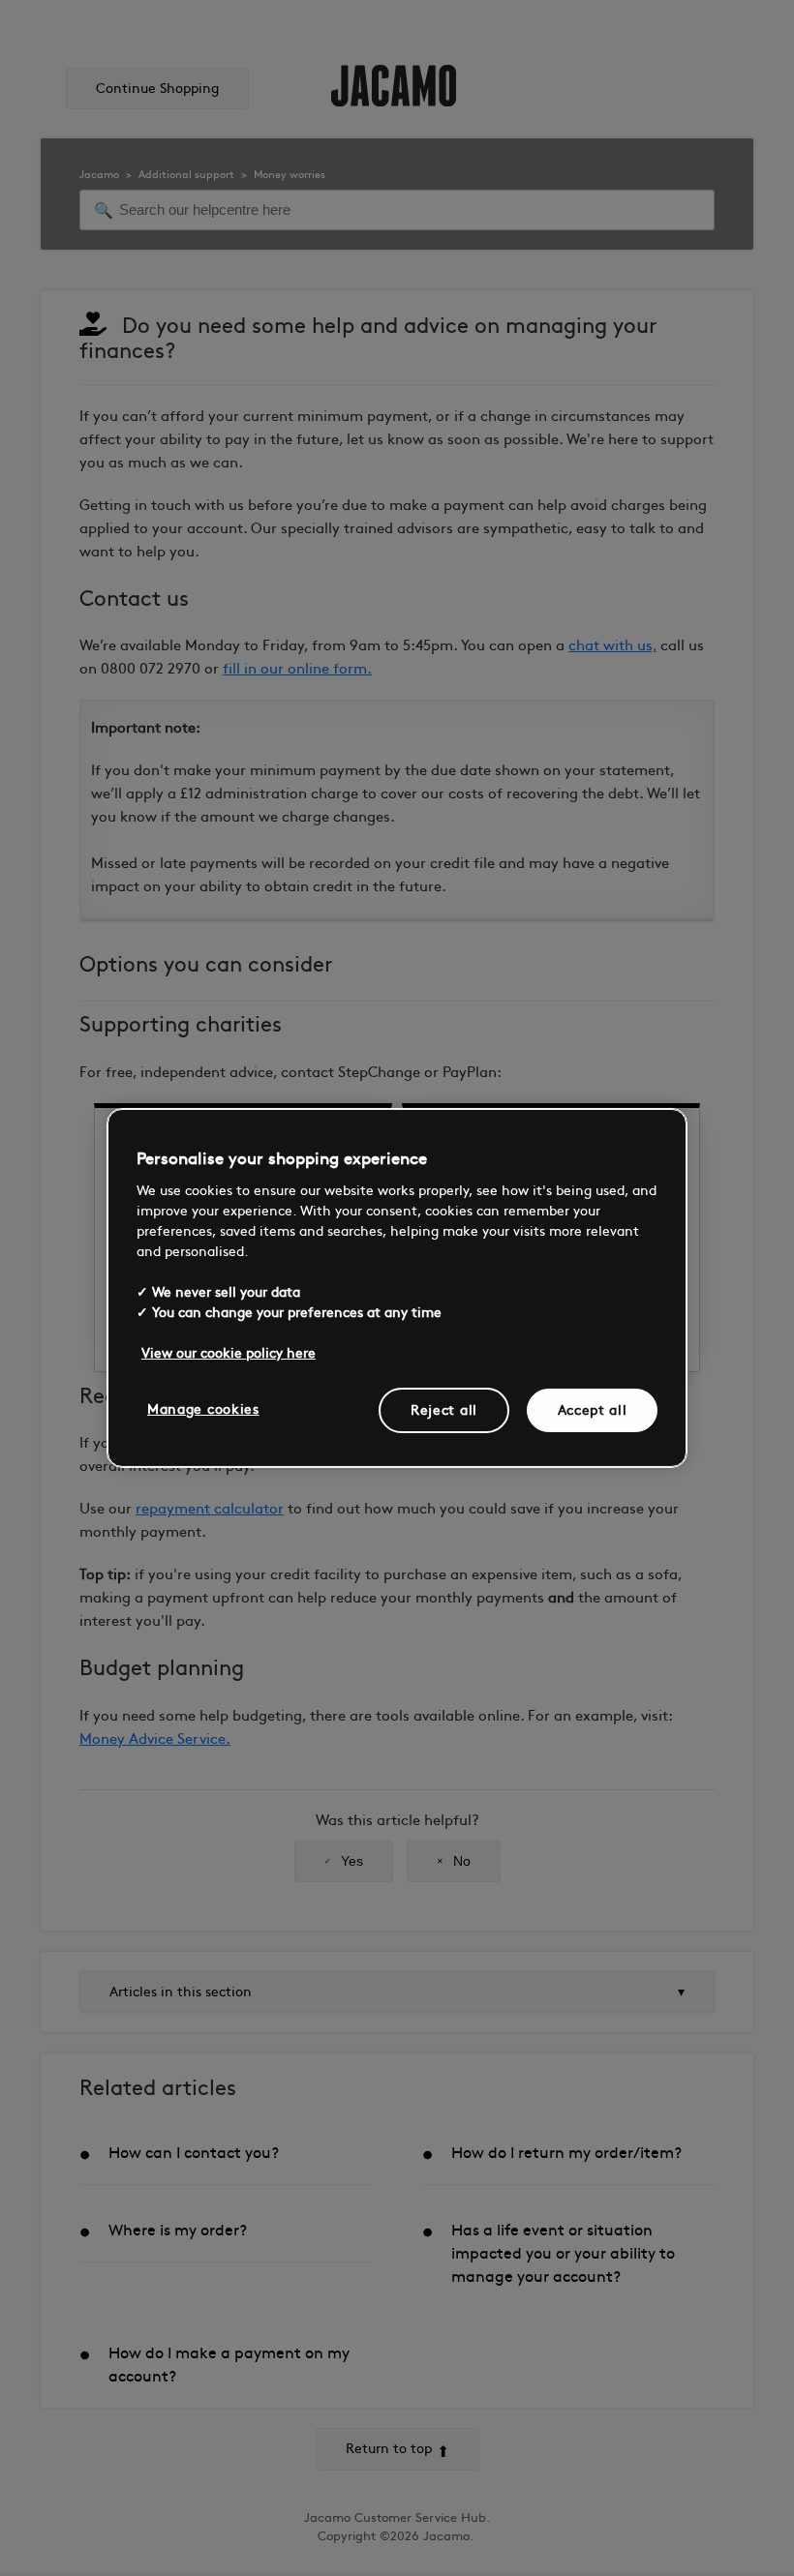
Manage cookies (203, 1408)
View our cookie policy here (229, 1352)
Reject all (444, 1409)
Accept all (593, 1409)
